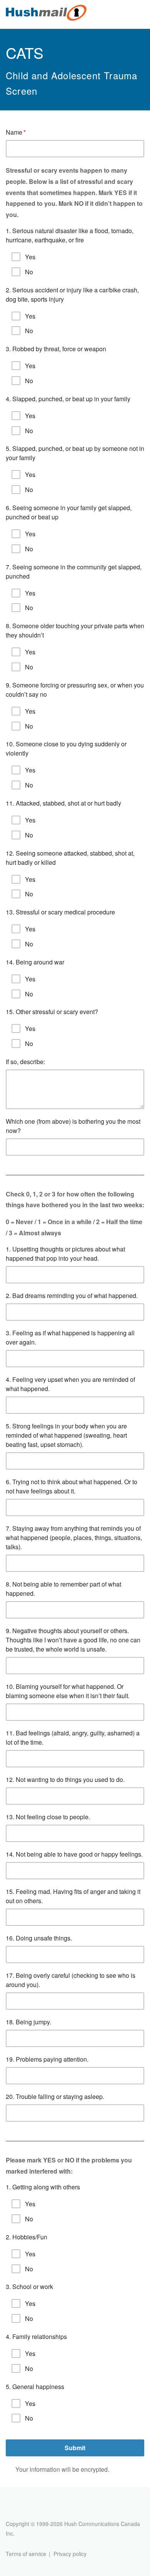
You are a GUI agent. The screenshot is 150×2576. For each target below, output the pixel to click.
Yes (30, 257)
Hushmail (35, 2510)
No (29, 272)
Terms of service (26, 2554)
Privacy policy (70, 2554)
